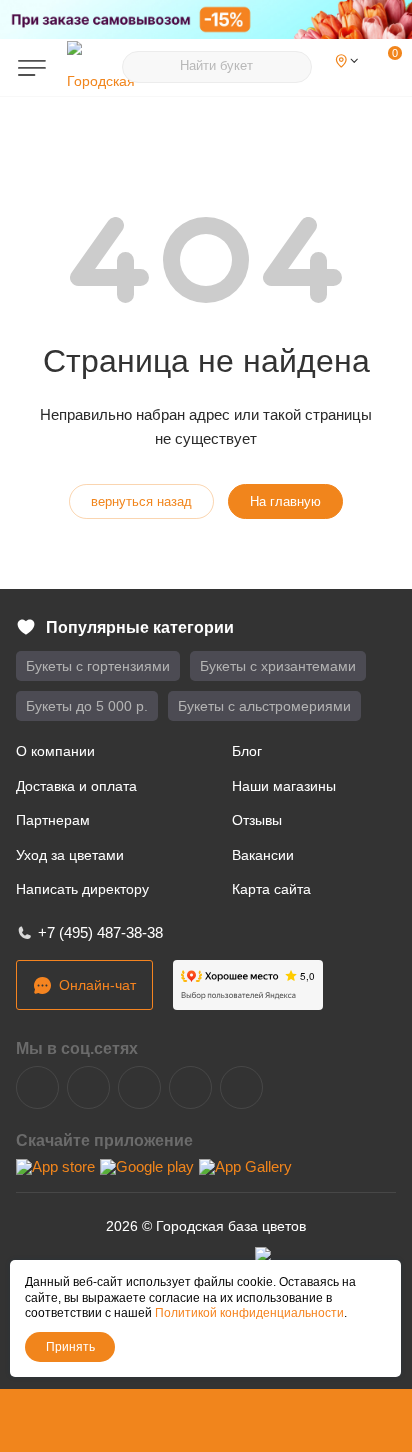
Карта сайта (271, 889)
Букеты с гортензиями (98, 666)
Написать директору (82, 889)
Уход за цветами (70, 855)
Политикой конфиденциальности (249, 1313)
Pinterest (241, 1087)
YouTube (139, 1087)
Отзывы (257, 820)
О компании (55, 751)
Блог (247, 751)
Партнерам (53, 820)
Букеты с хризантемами (278, 666)
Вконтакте (37, 1087)
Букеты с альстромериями (264, 706)
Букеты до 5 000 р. (87, 706)
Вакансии (263, 855)
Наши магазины (284, 786)
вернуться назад (141, 501)
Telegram (88, 1087)
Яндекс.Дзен (190, 1087)
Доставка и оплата (76, 786)
